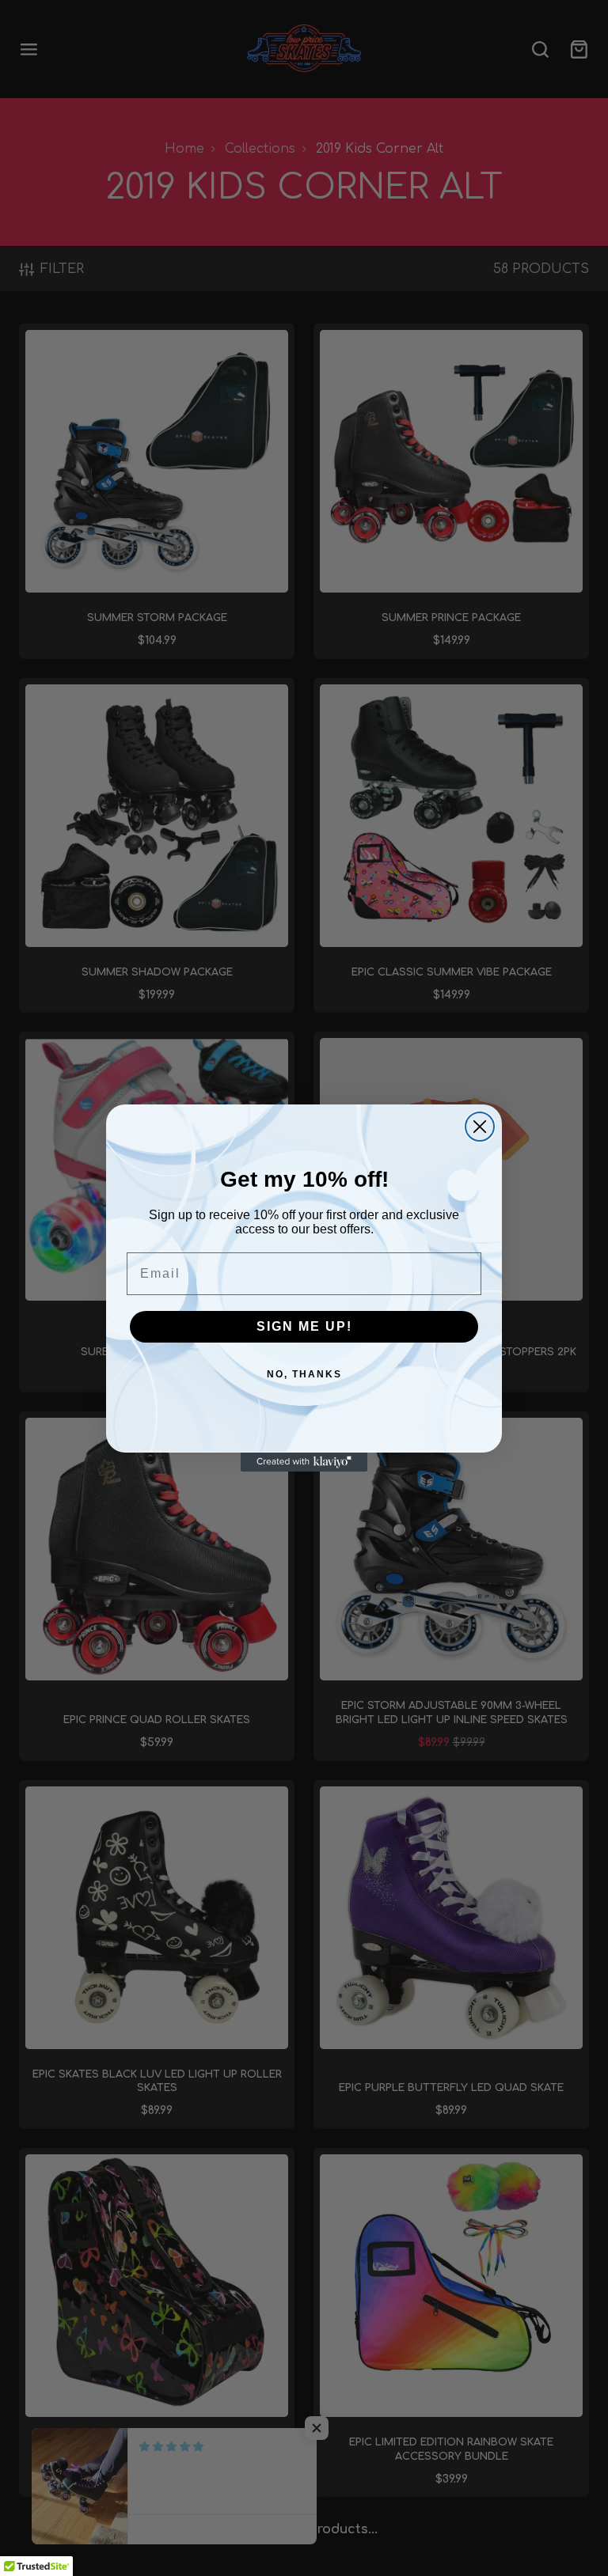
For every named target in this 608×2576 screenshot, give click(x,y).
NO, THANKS (304, 1374)
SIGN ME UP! (304, 1326)
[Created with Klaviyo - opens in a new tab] (304, 1462)
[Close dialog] (480, 1127)
